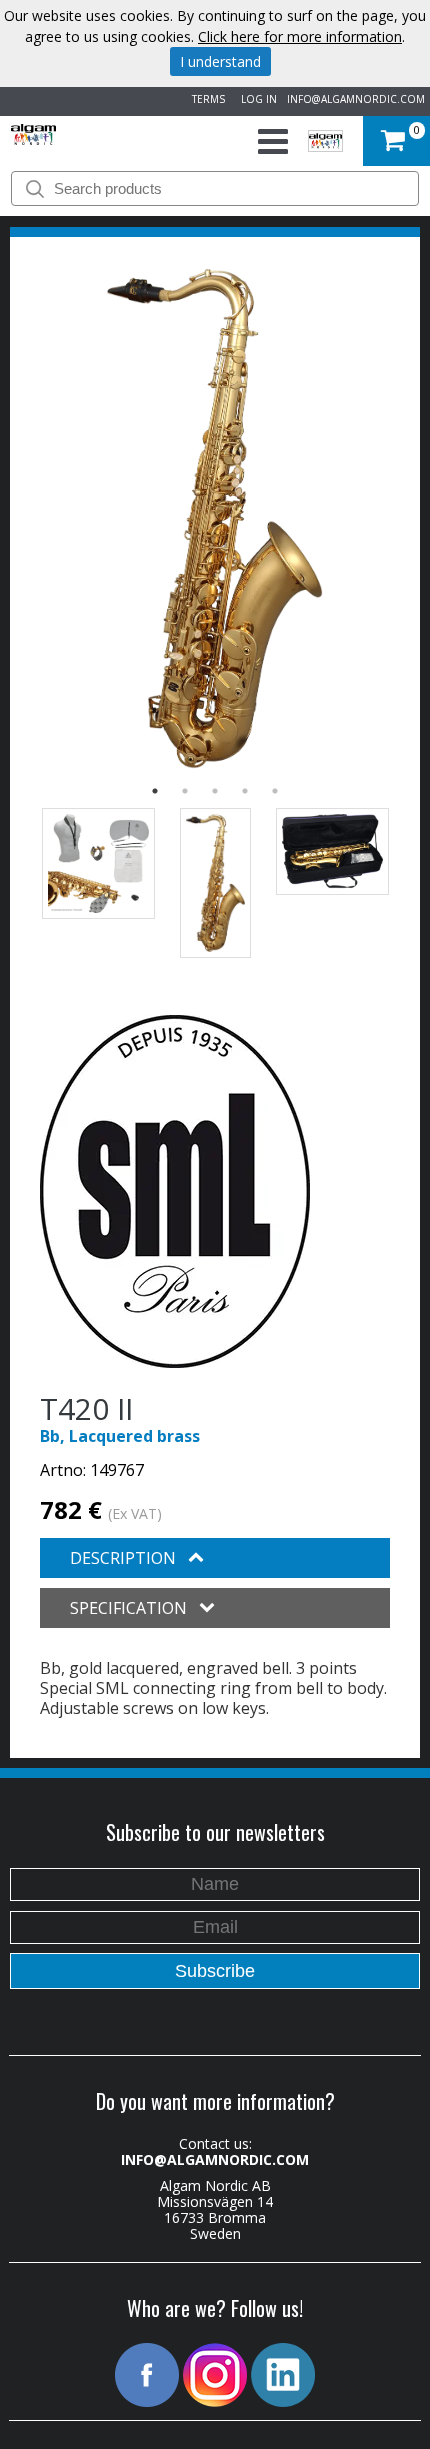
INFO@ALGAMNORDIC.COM (356, 99)
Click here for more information (300, 36)
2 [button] (185, 791)
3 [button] (215, 791)
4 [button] (245, 791)
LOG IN (256, 99)
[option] (215, 519)
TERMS (205, 99)
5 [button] (275, 791)
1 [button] (155, 791)
